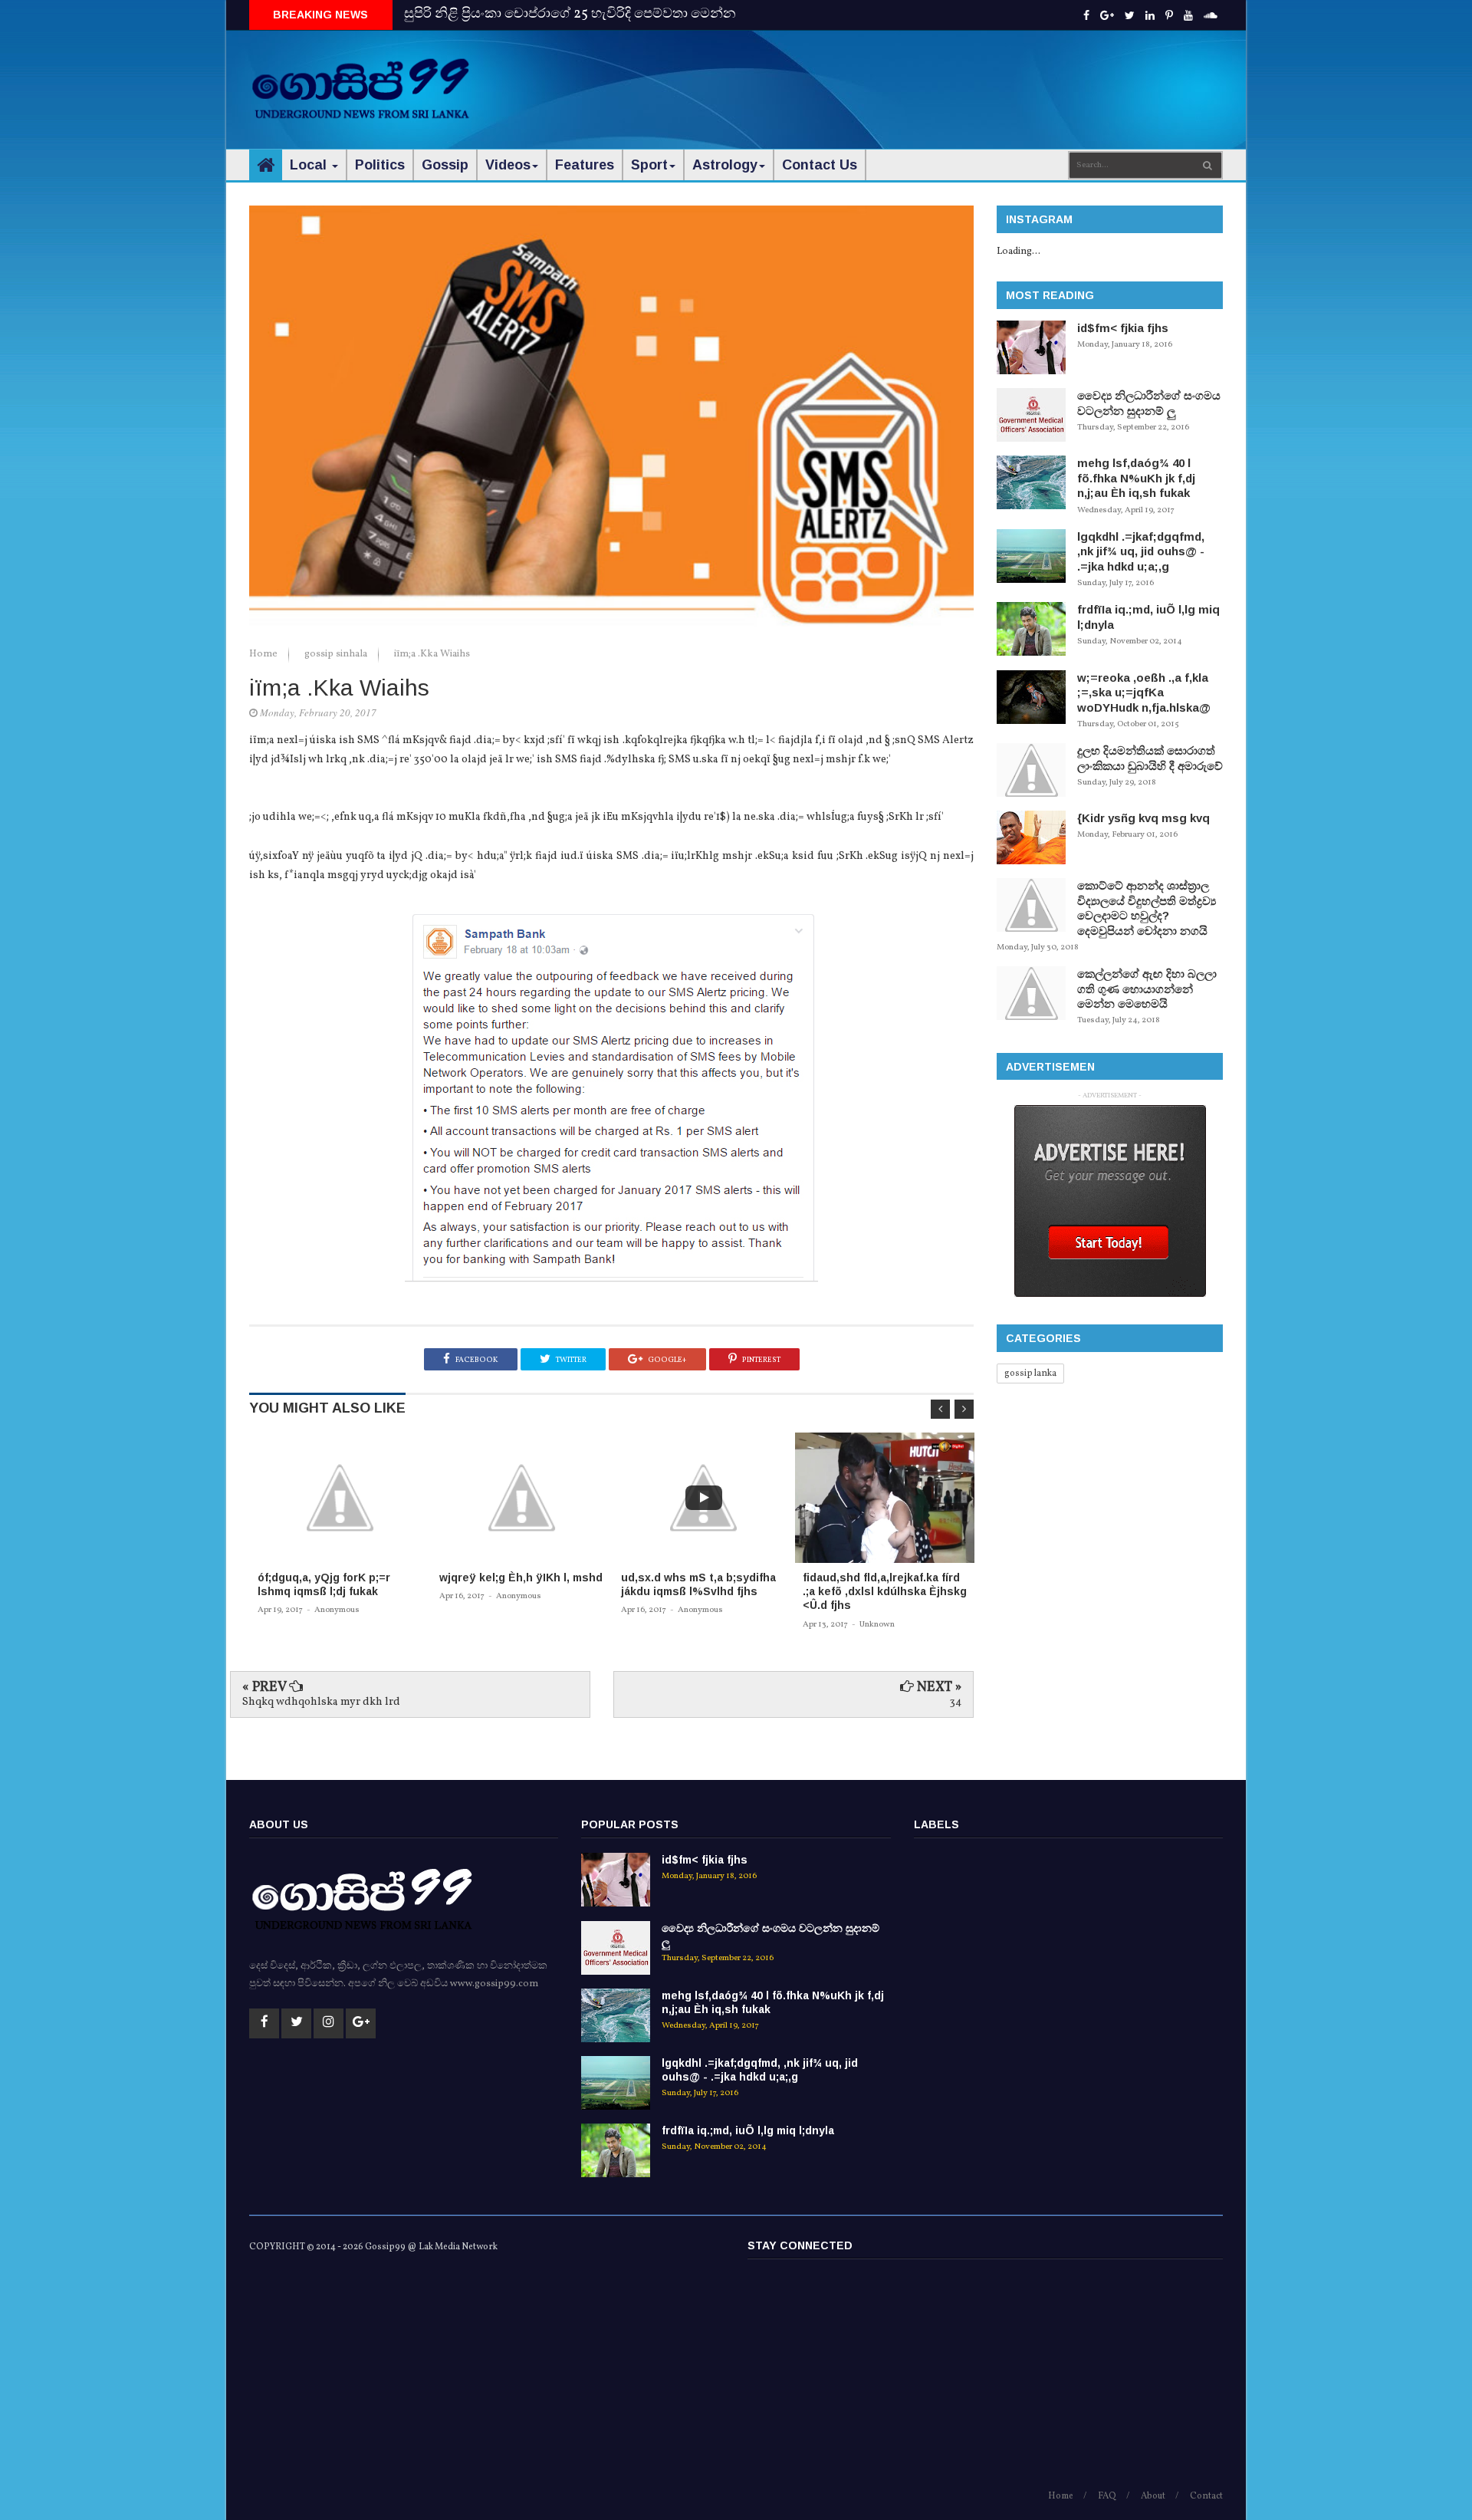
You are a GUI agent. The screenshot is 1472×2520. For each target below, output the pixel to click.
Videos (508, 165)
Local (310, 165)
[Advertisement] (944, 77)
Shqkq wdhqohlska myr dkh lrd (321, 1702)
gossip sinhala (337, 654)
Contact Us (820, 165)
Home (264, 654)
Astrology (725, 165)
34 (956, 1702)
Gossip (445, 165)
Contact (1206, 2496)
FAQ (1107, 2496)
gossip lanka (1030, 1373)
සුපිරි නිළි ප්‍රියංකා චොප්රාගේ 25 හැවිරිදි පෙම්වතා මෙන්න (570, 14)
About (1153, 2496)
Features (585, 165)
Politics (380, 165)
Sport (649, 165)
